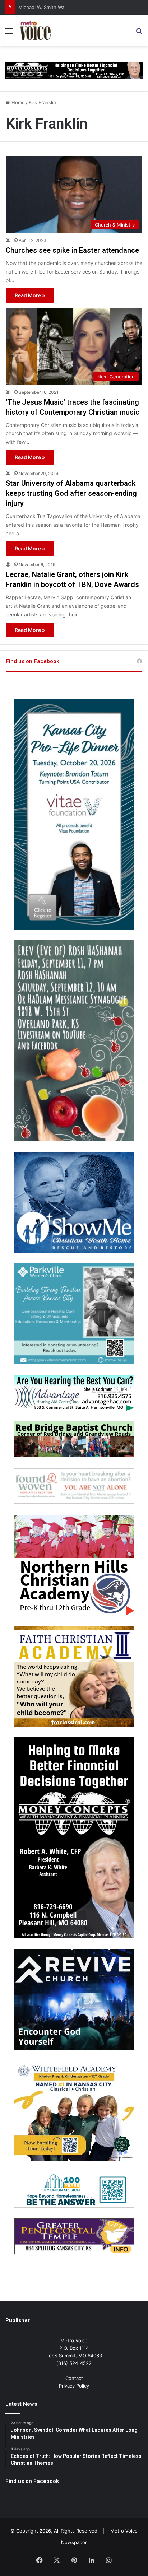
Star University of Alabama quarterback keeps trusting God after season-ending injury (71, 493)
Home (17, 102)
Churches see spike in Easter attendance (72, 250)
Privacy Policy (74, 2386)
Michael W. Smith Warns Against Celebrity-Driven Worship (83, 7)
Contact (74, 2378)
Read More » (30, 295)
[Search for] (139, 33)
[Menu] (9, 33)
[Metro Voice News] (35, 31)
